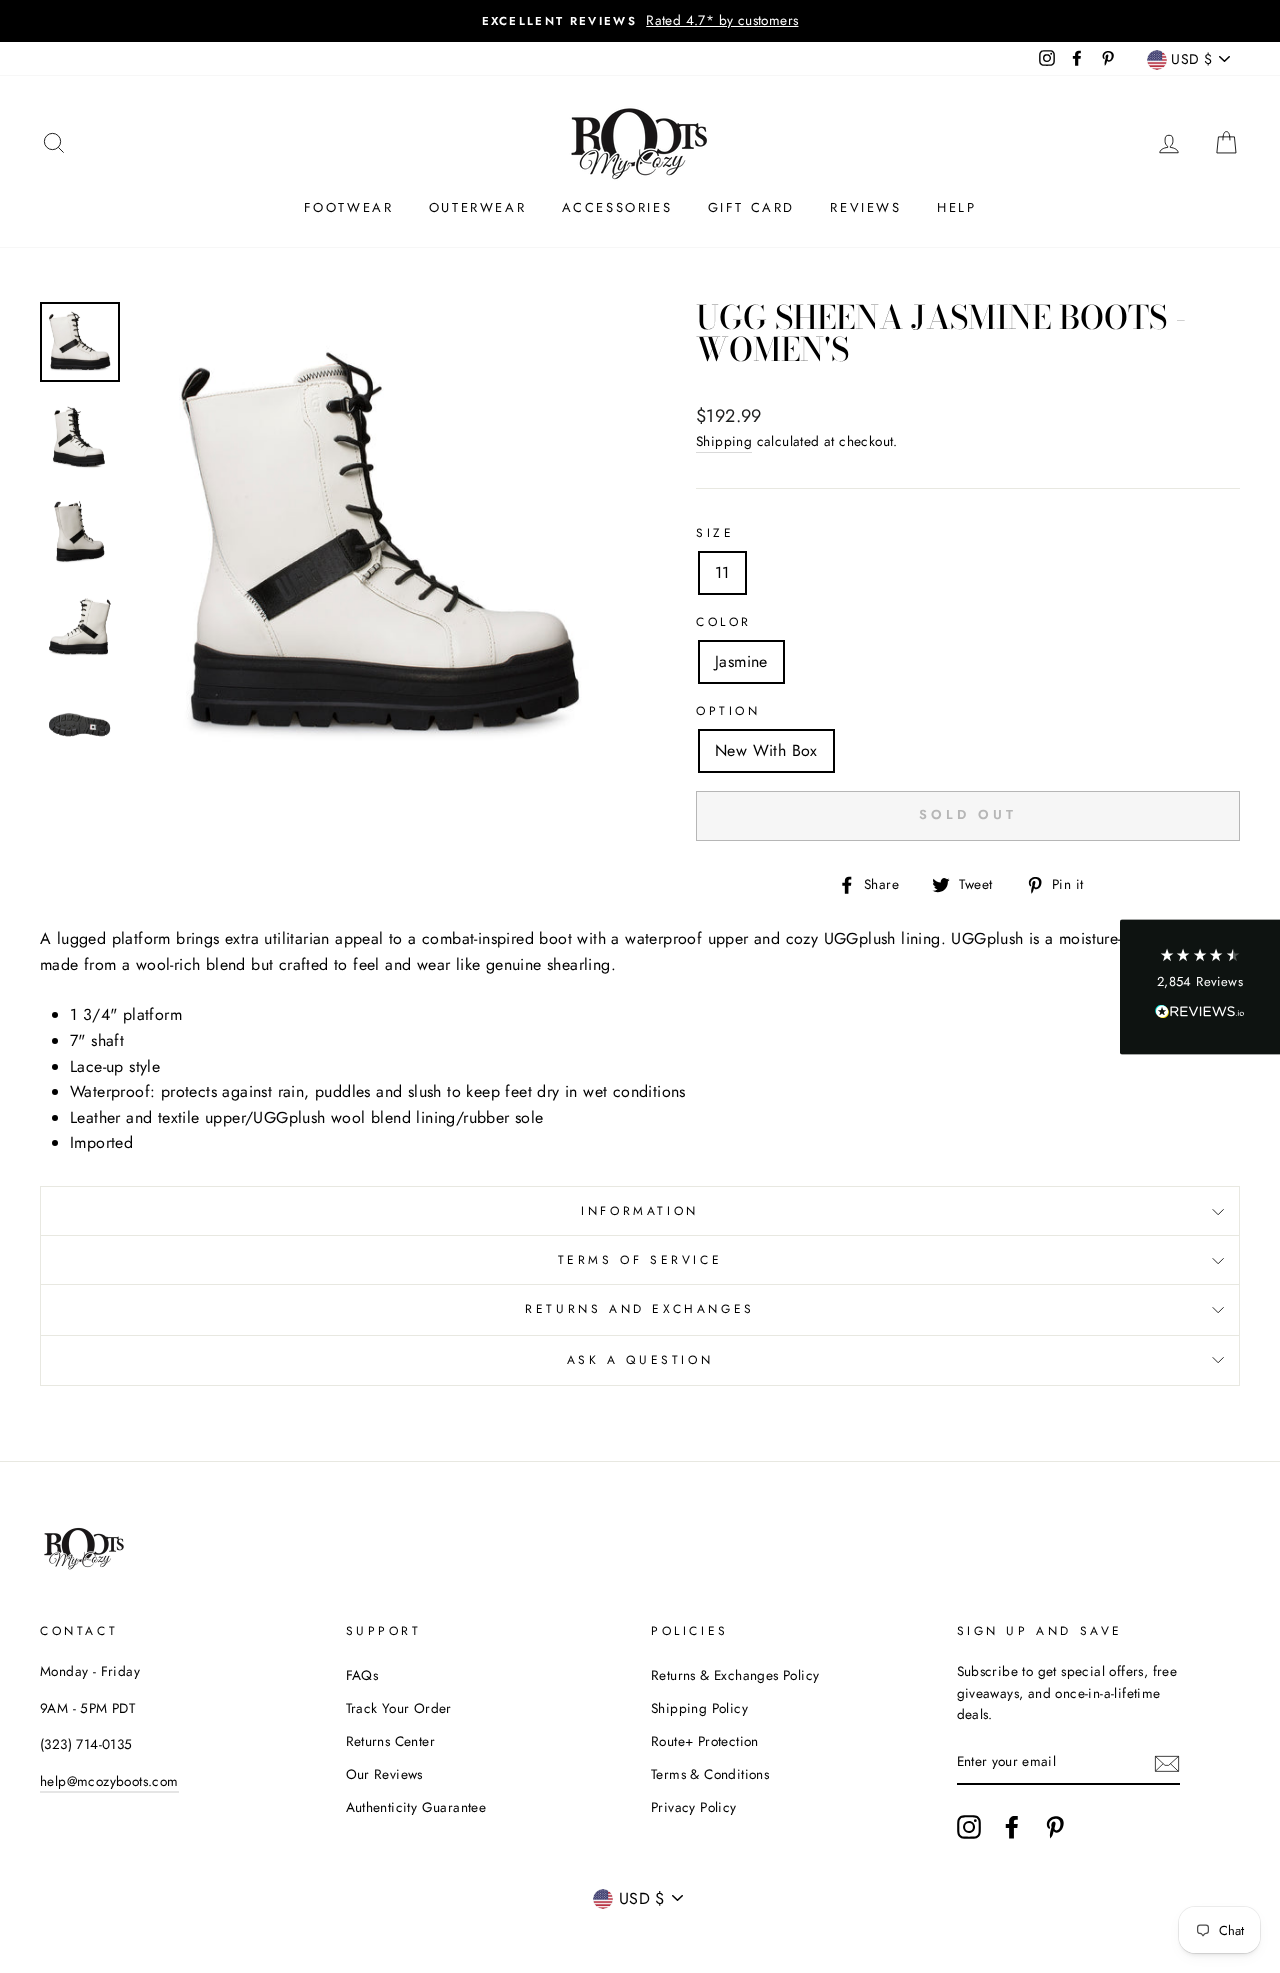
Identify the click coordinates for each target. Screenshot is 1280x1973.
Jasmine (741, 661)
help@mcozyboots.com (109, 1781)
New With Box (766, 750)
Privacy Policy (694, 1807)
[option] (640, 21)
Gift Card (751, 207)
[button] (1200, 986)
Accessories (617, 207)
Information (640, 1211)
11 (722, 572)
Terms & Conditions (710, 1774)
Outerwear (477, 207)
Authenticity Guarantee (416, 1807)
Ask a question (640, 1360)
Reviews (865, 207)
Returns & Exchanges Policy (735, 1675)
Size (715, 533)
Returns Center (391, 1741)
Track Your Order (399, 1708)
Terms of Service (640, 1260)
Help (956, 207)
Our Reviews (384, 1774)
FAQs (362, 1675)
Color (724, 622)
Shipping (724, 441)
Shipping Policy (699, 1708)
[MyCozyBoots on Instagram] (969, 1827)
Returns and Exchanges (640, 1309)
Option (728, 711)
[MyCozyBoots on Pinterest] (1055, 1827)
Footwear (349, 207)
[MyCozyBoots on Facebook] (1012, 1827)
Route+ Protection (705, 1741)
